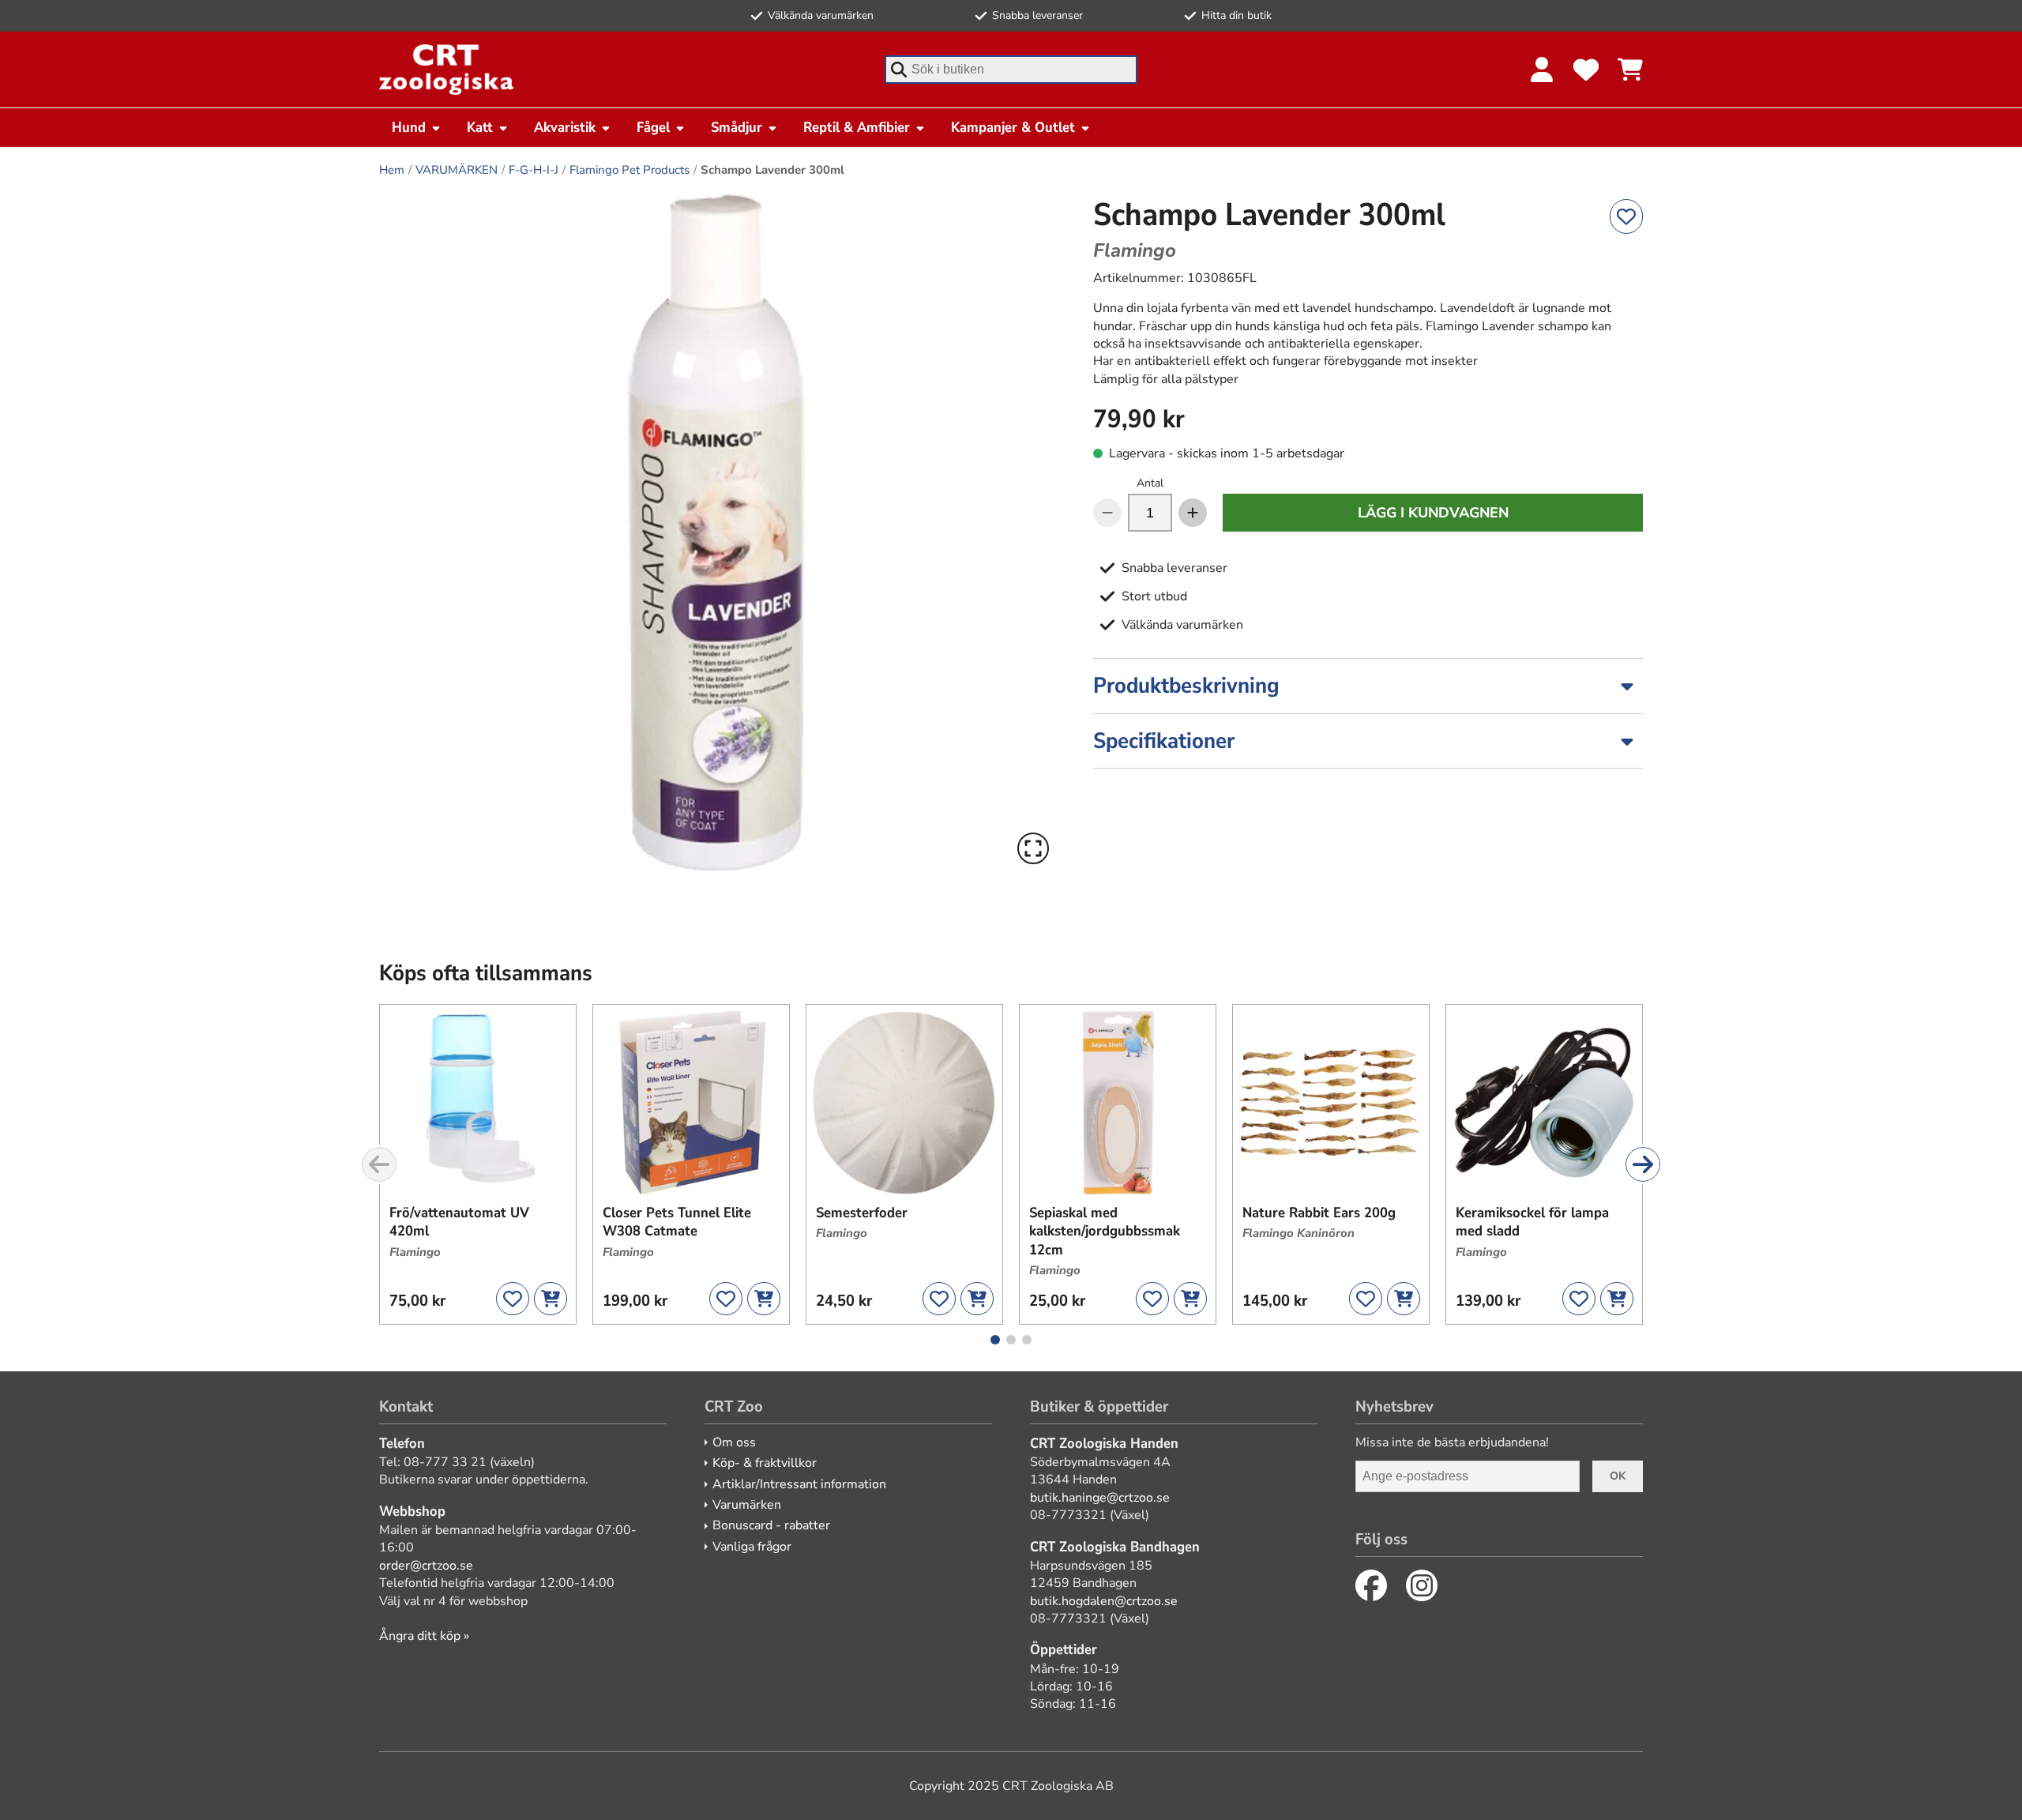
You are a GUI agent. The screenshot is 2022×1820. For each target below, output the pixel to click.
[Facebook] (1371, 1585)
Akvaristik (565, 127)
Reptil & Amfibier (857, 127)
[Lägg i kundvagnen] (551, 1299)
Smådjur (737, 127)
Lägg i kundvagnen (1433, 513)
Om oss (734, 1442)
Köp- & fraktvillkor (765, 1463)
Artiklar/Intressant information (799, 1484)
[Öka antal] (1193, 513)
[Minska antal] (1107, 513)
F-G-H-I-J (534, 170)
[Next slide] (1643, 1164)
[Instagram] (1422, 1585)
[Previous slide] (379, 1164)
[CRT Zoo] (446, 70)
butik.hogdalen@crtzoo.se (1104, 1601)
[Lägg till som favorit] (1626, 216)
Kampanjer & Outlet (1013, 127)
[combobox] (1011, 70)
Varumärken (747, 1505)
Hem (392, 170)
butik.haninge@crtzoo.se (1100, 1498)
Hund (409, 127)
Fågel (653, 127)
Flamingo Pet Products (630, 170)
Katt (480, 127)
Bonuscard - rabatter (771, 1525)
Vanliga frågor (752, 1547)
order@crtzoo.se (426, 1566)
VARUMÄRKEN (457, 170)
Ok (1618, 1476)
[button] (717, 532)
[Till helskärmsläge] (1033, 848)
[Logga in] (1542, 70)
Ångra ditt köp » (424, 1636)
